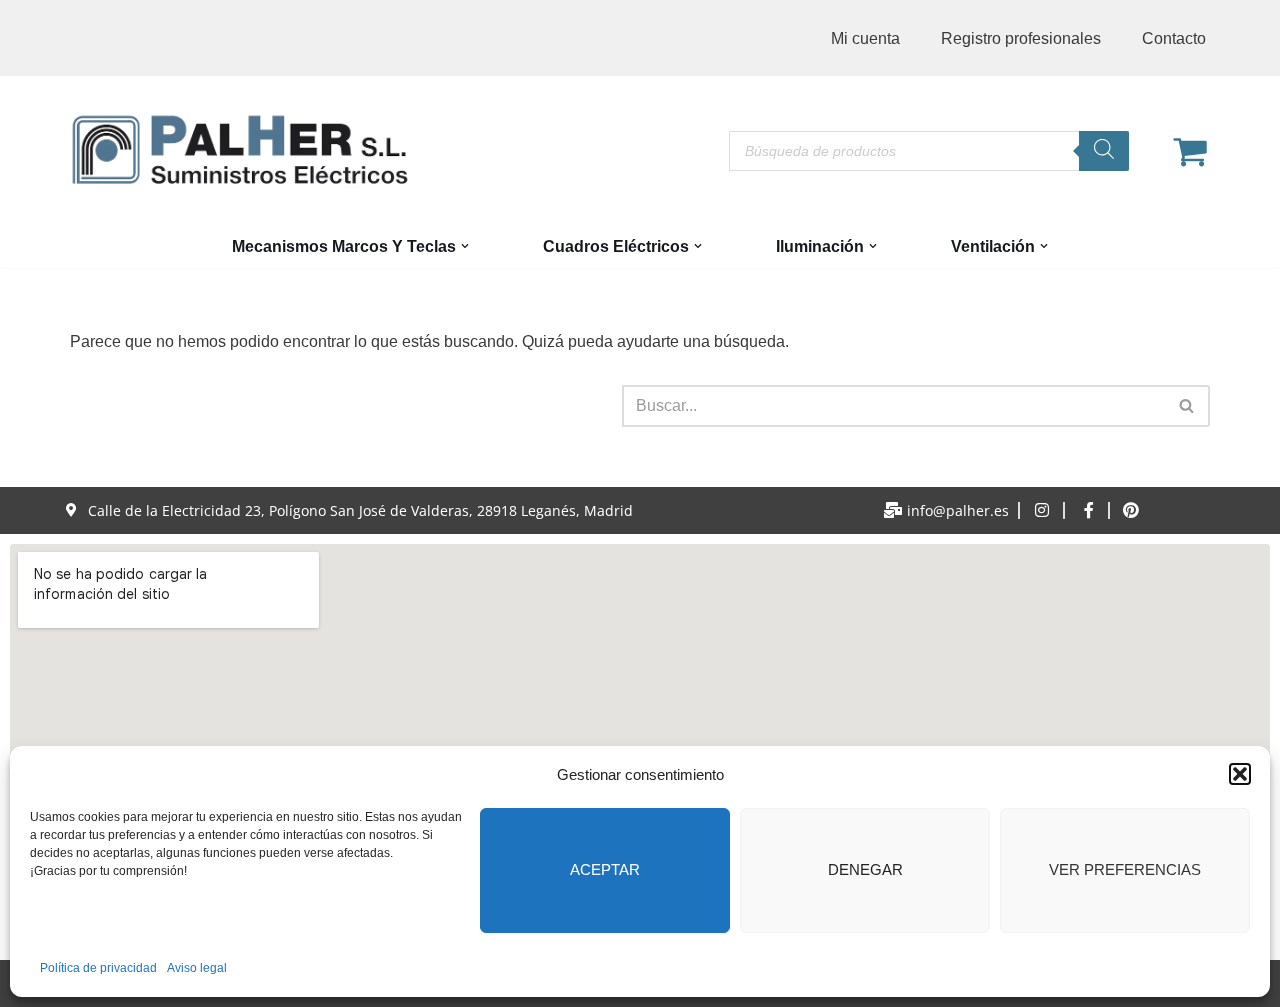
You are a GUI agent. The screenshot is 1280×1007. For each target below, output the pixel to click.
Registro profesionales (1021, 38)
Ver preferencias (1125, 869)
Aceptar (605, 869)
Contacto (1174, 38)
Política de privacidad (98, 968)
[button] (1240, 774)
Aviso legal (197, 968)
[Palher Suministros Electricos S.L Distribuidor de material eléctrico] (240, 150)
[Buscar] (1104, 151)
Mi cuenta (865, 38)
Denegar (865, 869)
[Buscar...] (346, 406)
